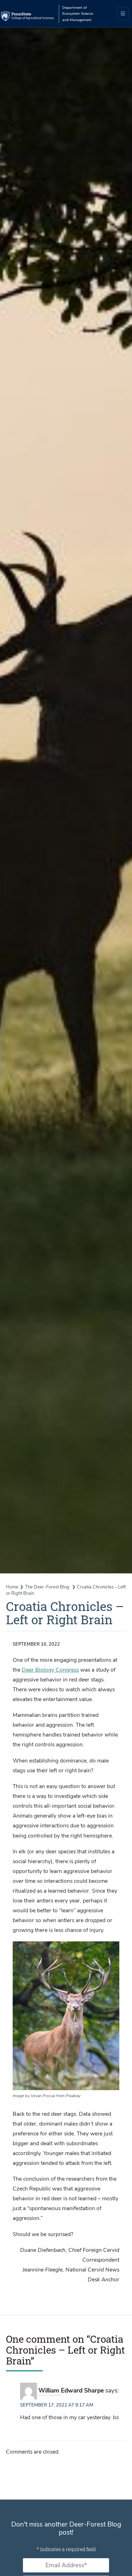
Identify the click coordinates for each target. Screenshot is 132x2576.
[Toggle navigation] (123, 14)
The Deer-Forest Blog (48, 1587)
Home (12, 1587)
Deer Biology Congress (50, 1670)
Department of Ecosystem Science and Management (78, 14)
